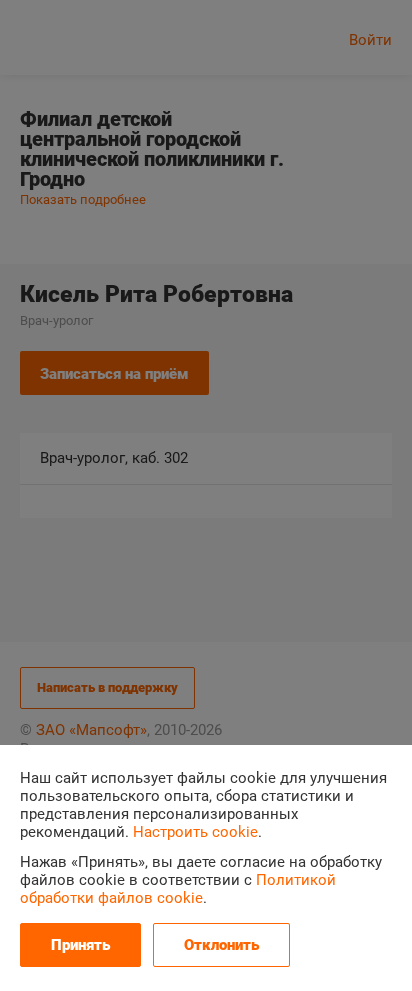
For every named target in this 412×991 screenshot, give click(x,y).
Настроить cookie (195, 832)
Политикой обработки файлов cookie (178, 889)
